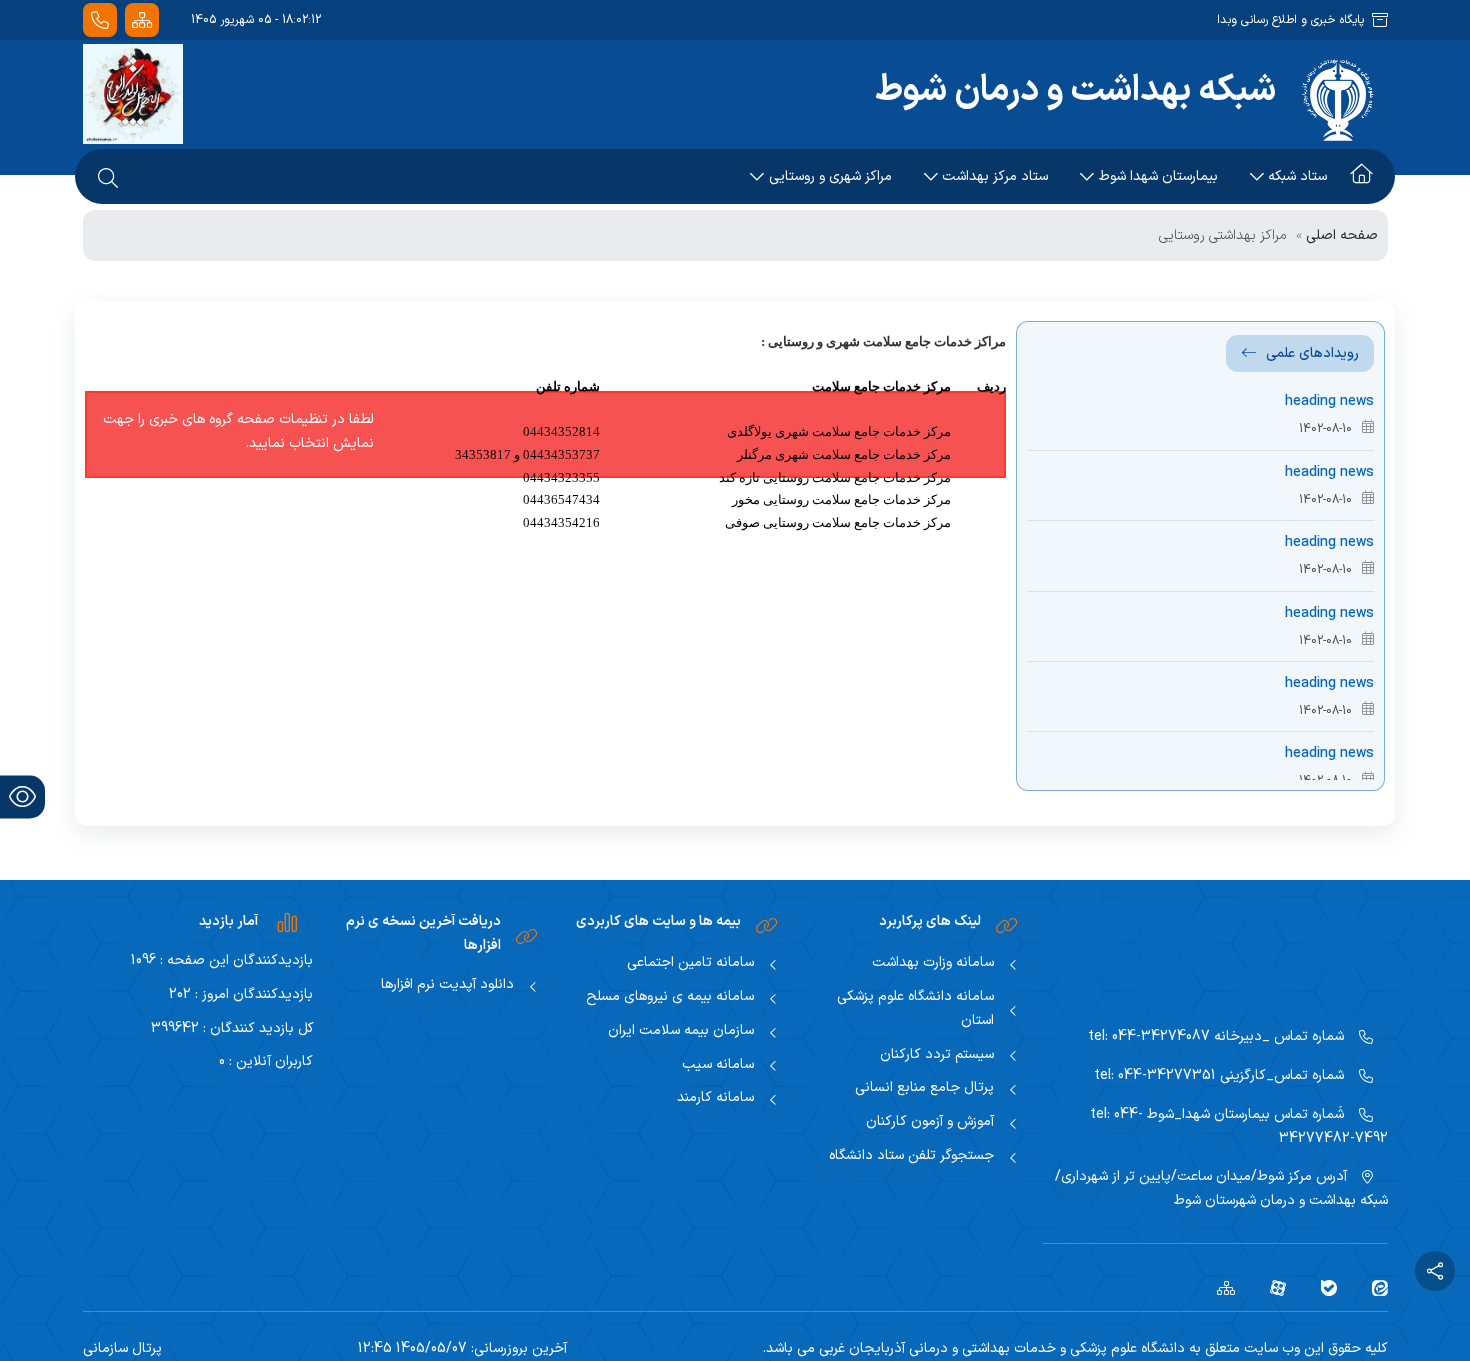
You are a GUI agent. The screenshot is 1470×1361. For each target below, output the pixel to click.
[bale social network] (1321, 1287)
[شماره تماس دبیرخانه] (100, 20)
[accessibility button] (22, 796)
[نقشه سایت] (142, 20)
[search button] (108, 177)
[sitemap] (1218, 1287)
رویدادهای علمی (1312, 353)
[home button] (1361, 177)
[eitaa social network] (1372, 1287)
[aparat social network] (1270, 1287)
